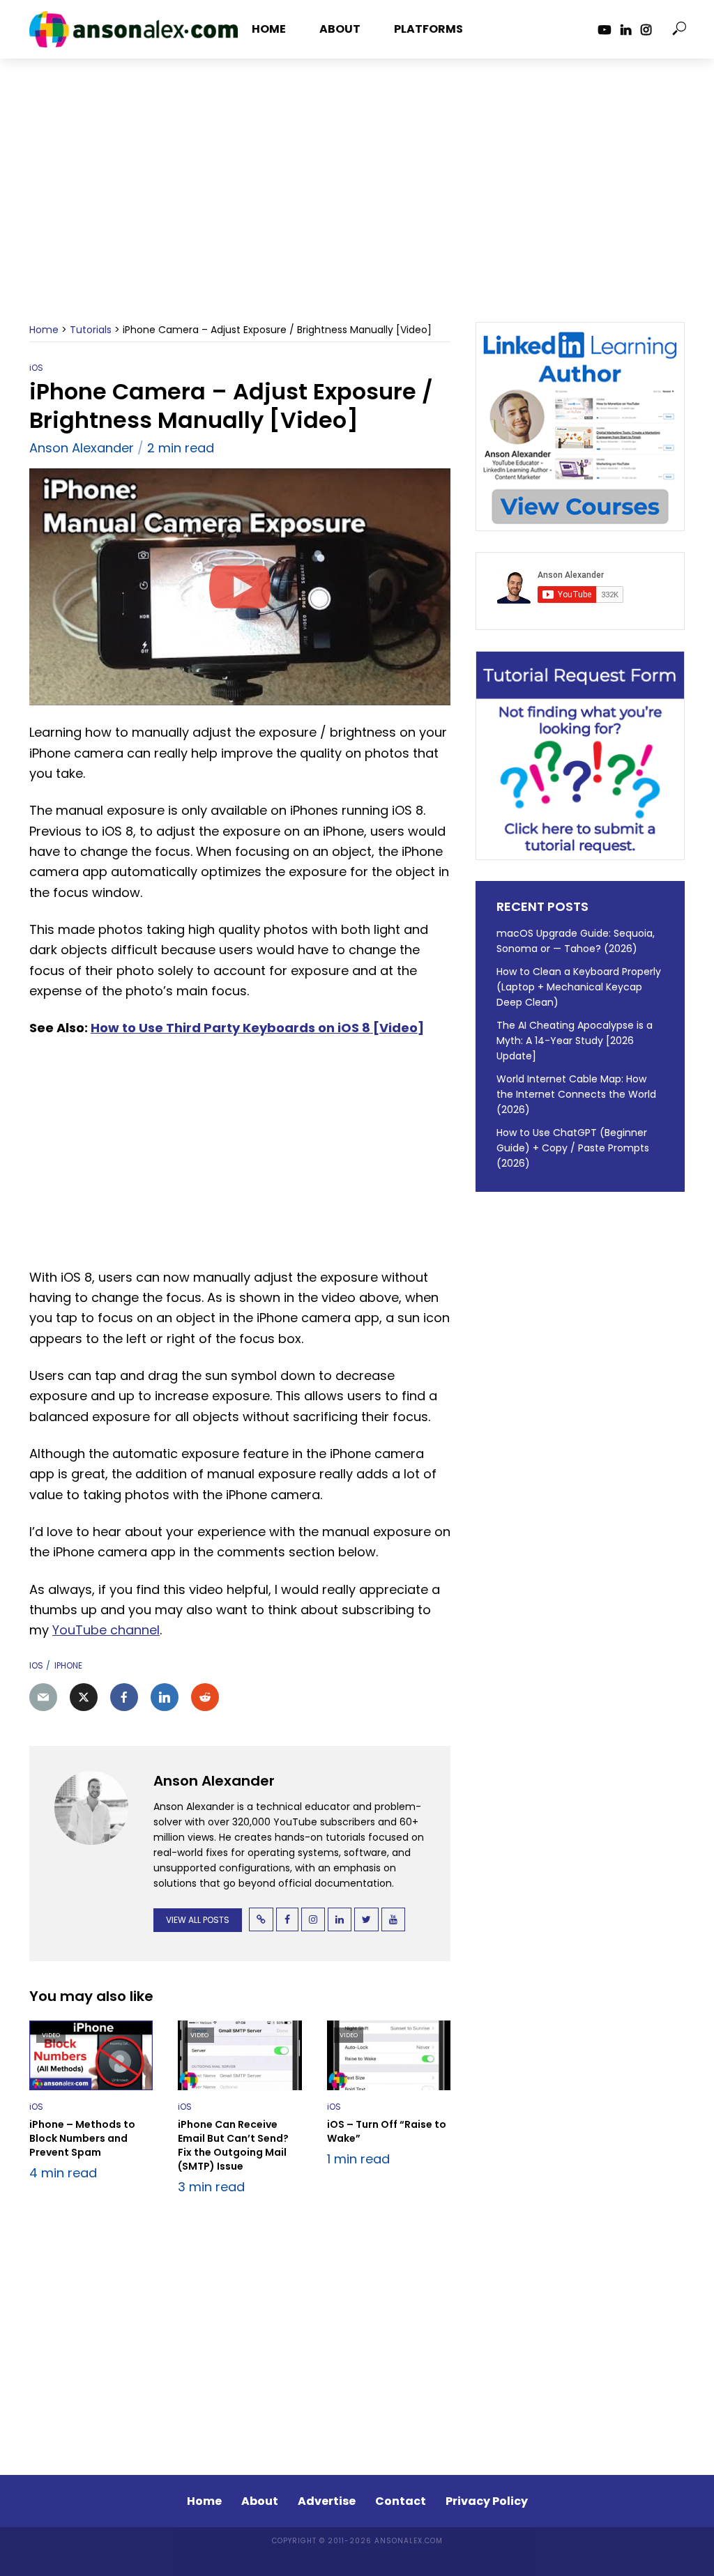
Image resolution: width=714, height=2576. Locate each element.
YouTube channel (106, 1630)
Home (269, 29)
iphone (68, 1665)
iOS (36, 368)
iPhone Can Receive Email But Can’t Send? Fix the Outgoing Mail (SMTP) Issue (233, 2145)
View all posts (198, 1920)
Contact (401, 2501)
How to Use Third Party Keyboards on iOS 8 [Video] (257, 1028)
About (340, 29)
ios (36, 1665)
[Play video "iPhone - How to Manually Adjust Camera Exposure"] (240, 587)
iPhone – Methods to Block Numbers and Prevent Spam (82, 2138)
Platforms (428, 29)
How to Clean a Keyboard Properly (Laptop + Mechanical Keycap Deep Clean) (579, 987)
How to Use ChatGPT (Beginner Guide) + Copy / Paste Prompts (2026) (573, 1148)
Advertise (327, 2501)
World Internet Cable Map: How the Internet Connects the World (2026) (576, 1094)
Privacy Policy (487, 2501)
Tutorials (91, 330)
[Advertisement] (357, 208)
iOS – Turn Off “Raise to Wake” (387, 2131)
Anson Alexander (82, 448)
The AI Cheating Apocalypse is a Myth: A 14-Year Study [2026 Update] (575, 1041)
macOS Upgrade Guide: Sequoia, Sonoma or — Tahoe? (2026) (576, 941)
